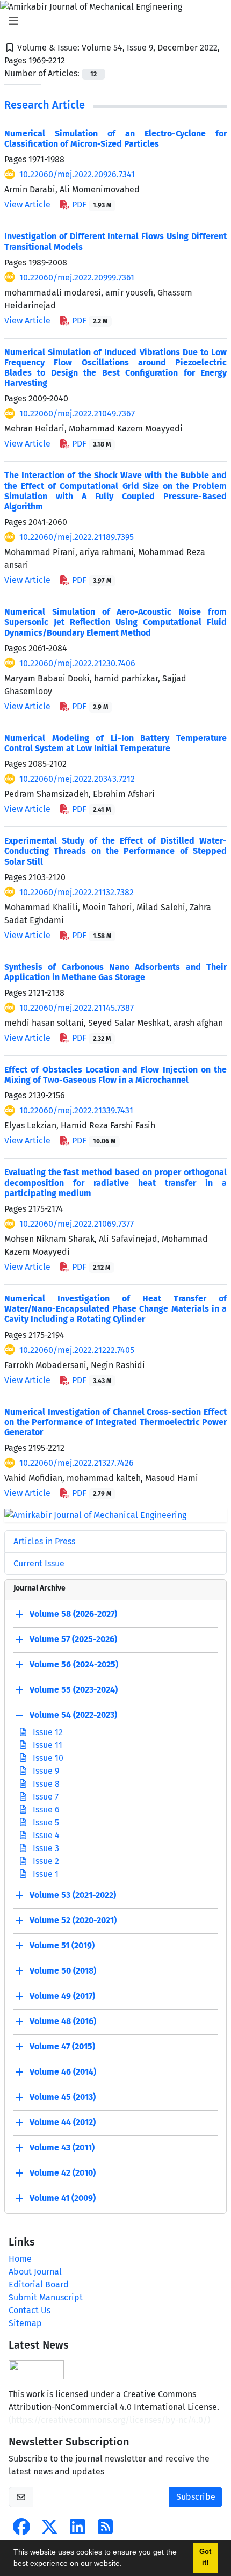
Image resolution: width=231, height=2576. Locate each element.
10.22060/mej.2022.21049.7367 (77, 413)
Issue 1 (45, 1874)
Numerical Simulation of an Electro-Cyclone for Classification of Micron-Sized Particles (115, 139)
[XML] (74, 60)
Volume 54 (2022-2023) (73, 1715)
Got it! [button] (205, 2557)
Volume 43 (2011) (62, 2147)
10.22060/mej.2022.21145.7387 (77, 1008)
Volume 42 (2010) (63, 2173)
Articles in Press (44, 1541)
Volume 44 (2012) (63, 2122)
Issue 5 (45, 1822)
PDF (91, 204)
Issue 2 (45, 1861)
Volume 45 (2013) (63, 2097)
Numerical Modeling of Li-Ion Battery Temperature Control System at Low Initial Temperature (115, 743)
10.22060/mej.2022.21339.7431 (76, 1110)
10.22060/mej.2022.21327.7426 (77, 1463)
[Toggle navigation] (112, 21)
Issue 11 (46, 1745)
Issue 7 (45, 1797)
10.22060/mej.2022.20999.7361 (77, 278)
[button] (126, 2565)
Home (20, 2259)
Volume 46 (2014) (63, 2072)
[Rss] (105, 2530)
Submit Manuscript (46, 2297)
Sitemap (25, 2323)
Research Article (45, 105)
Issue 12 (47, 1732)
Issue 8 (45, 1784)
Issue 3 (45, 1848)
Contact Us (30, 2310)
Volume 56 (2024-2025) (74, 1664)
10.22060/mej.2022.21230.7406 (77, 663)
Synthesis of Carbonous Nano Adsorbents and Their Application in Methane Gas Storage (115, 972)
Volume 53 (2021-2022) (73, 1895)
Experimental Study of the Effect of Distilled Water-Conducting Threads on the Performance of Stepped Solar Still (115, 851)
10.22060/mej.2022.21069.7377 (77, 1224)
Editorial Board (39, 2284)
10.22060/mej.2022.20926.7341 (77, 174)
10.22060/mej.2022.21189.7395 (77, 537)
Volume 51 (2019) (62, 1945)
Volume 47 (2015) (62, 2046)
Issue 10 (47, 1758)
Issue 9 (45, 1771)
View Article (27, 204)
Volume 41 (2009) (63, 2198)
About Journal (35, 2272)
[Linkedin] (77, 2530)
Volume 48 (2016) (63, 2021)
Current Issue (39, 1563)
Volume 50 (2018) (63, 1971)
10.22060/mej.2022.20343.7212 (77, 779)
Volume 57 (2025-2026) (73, 1639)
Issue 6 (45, 1809)
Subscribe (196, 2497)
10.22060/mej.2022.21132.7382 (77, 892)
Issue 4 (45, 1835)
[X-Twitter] (49, 2530)
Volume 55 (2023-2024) (74, 1690)
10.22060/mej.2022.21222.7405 (77, 1350)
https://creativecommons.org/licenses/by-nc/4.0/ (109, 2420)
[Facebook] (21, 2530)
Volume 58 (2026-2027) (73, 1614)
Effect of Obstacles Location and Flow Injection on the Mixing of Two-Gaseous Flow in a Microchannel (115, 1075)
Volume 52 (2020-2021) (73, 1920)
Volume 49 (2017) (62, 1996)
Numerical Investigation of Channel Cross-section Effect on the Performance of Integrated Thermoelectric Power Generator (115, 1422)
